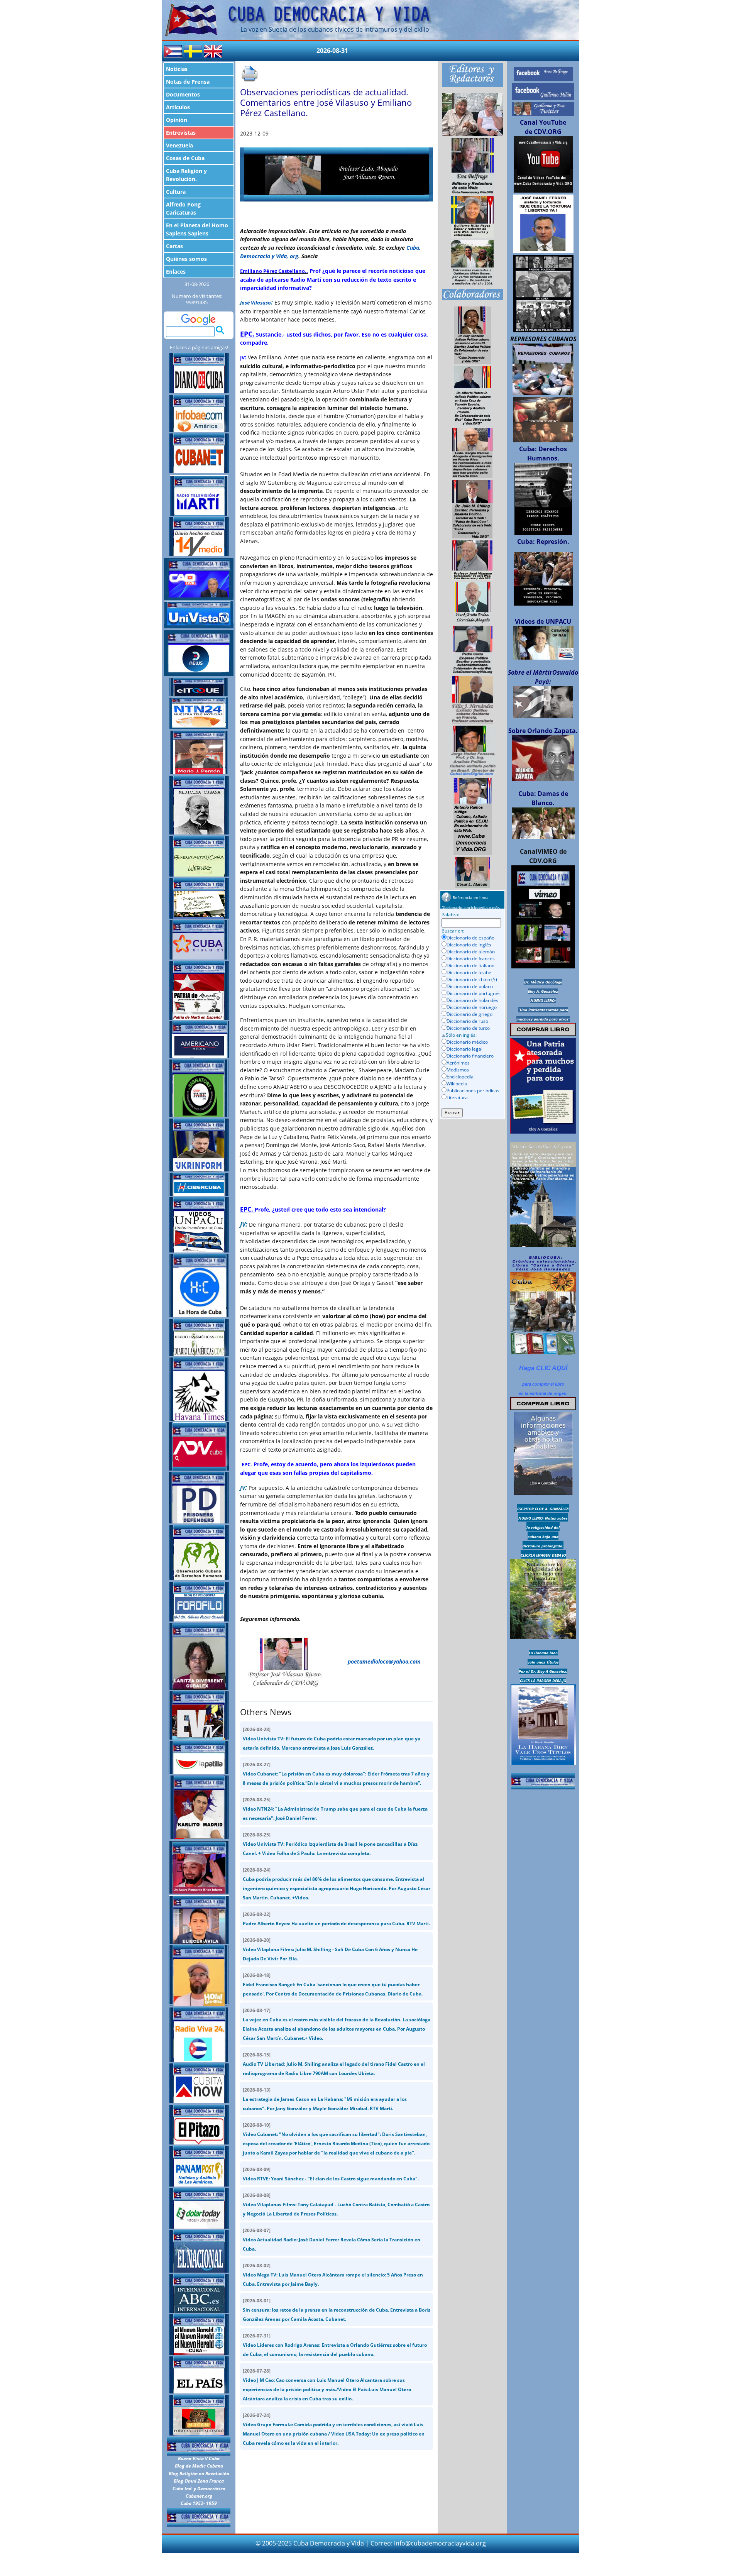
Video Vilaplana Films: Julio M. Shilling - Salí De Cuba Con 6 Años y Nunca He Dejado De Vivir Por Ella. (330, 1949)
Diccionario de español (471, 938)
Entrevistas (181, 133)
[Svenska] (193, 51)
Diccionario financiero (470, 1056)
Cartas (174, 246)
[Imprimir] (250, 74)
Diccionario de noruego (472, 1007)
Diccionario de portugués (474, 993)
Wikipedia (457, 1084)
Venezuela (179, 145)
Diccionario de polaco (470, 986)
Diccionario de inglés (469, 945)
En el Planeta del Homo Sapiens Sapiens (197, 229)
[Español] (173, 51)
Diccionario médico (467, 1042)
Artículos (178, 107)
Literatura (457, 1098)
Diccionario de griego (469, 1014)
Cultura (176, 192)
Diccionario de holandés (472, 1000)
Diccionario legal (464, 1049)
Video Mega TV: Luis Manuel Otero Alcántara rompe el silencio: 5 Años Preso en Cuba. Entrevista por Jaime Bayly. (333, 2275)
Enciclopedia (460, 1077)
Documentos (183, 94)
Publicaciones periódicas (473, 1091)
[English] (213, 51)
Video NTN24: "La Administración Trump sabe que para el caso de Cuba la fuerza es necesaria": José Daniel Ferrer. (335, 1809)
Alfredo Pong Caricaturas (183, 208)
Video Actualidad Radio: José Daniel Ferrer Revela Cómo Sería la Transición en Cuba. (332, 2240)
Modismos (458, 1070)
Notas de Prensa (188, 82)
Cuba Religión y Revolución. (186, 175)
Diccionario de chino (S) (472, 979)
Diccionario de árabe (469, 972)
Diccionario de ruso (467, 1021)
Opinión (177, 120)
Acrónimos (458, 1063)
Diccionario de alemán (471, 952)
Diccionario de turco (468, 1028)
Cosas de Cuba (185, 158)
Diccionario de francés (471, 959)
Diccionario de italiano (470, 966)
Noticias (177, 69)
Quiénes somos (186, 259)
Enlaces (176, 272)
